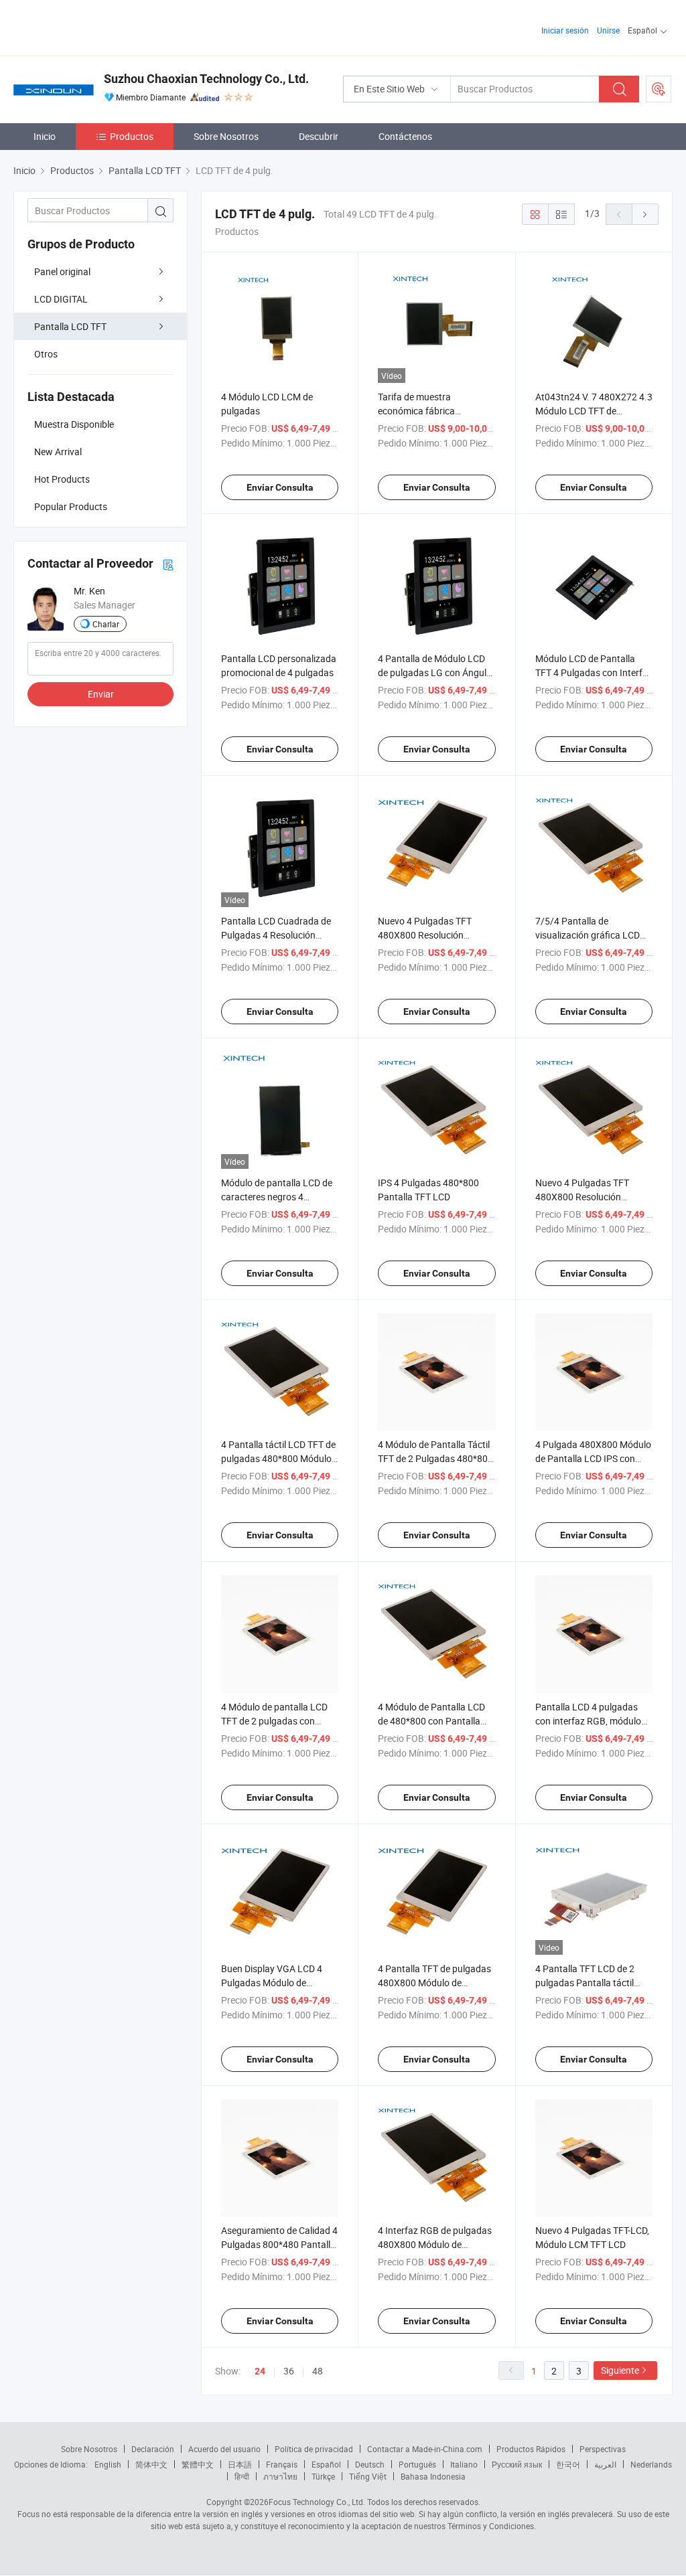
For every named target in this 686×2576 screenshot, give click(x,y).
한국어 (568, 2464)
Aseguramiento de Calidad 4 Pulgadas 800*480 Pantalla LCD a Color (279, 2244)
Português (417, 2464)
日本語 (240, 2464)
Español (326, 2464)
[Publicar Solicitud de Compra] (659, 89)
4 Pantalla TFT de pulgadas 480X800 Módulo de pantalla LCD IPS (434, 1983)
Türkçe (323, 2476)
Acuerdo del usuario (224, 2449)
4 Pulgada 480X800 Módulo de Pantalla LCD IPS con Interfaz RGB (593, 1458)
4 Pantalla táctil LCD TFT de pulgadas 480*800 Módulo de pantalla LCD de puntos (278, 1458)
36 (289, 2371)
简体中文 (151, 2464)
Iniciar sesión (565, 30)
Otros (46, 354)
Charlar (106, 624)
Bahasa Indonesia (433, 2476)
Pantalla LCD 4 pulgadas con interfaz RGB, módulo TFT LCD (588, 1721)
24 (260, 2371)
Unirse (608, 30)
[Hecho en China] (99, 26)
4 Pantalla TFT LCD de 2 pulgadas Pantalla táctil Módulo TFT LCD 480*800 (589, 1983)
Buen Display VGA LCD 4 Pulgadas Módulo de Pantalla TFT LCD (272, 1983)
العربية (605, 2464)
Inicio (45, 136)
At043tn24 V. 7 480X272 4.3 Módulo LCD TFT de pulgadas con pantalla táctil (594, 411)
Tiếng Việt (368, 2476)
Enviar (101, 694)
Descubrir (319, 136)
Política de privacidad (314, 2449)
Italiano (464, 2464)
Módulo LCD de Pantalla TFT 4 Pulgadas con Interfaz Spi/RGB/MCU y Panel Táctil (594, 672)
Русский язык (517, 2464)
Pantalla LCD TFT (70, 326)
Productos (132, 136)
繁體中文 (198, 2464)
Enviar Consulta (280, 487)
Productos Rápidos (531, 2449)
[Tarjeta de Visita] (168, 564)
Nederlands (651, 2464)
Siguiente (620, 2370)
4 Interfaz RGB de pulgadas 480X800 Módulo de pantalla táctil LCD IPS (435, 2244)
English (108, 2464)
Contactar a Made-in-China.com (425, 2449)
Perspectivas (603, 2449)
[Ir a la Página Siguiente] (645, 214)
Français (282, 2464)
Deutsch (370, 2464)
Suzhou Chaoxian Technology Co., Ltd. (206, 79)
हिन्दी (242, 2476)
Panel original (62, 271)
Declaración (153, 2449)
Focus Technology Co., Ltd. (317, 2502)
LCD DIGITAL (61, 299)
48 (318, 2371)
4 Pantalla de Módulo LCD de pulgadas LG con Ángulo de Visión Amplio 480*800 (435, 672)
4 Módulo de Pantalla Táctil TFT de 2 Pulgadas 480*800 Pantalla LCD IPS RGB (435, 1458)
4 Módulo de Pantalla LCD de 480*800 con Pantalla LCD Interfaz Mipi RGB (431, 1721)
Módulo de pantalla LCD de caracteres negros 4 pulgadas (277, 1197)
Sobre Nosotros (226, 136)
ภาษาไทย (280, 2476)
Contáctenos (405, 136)
